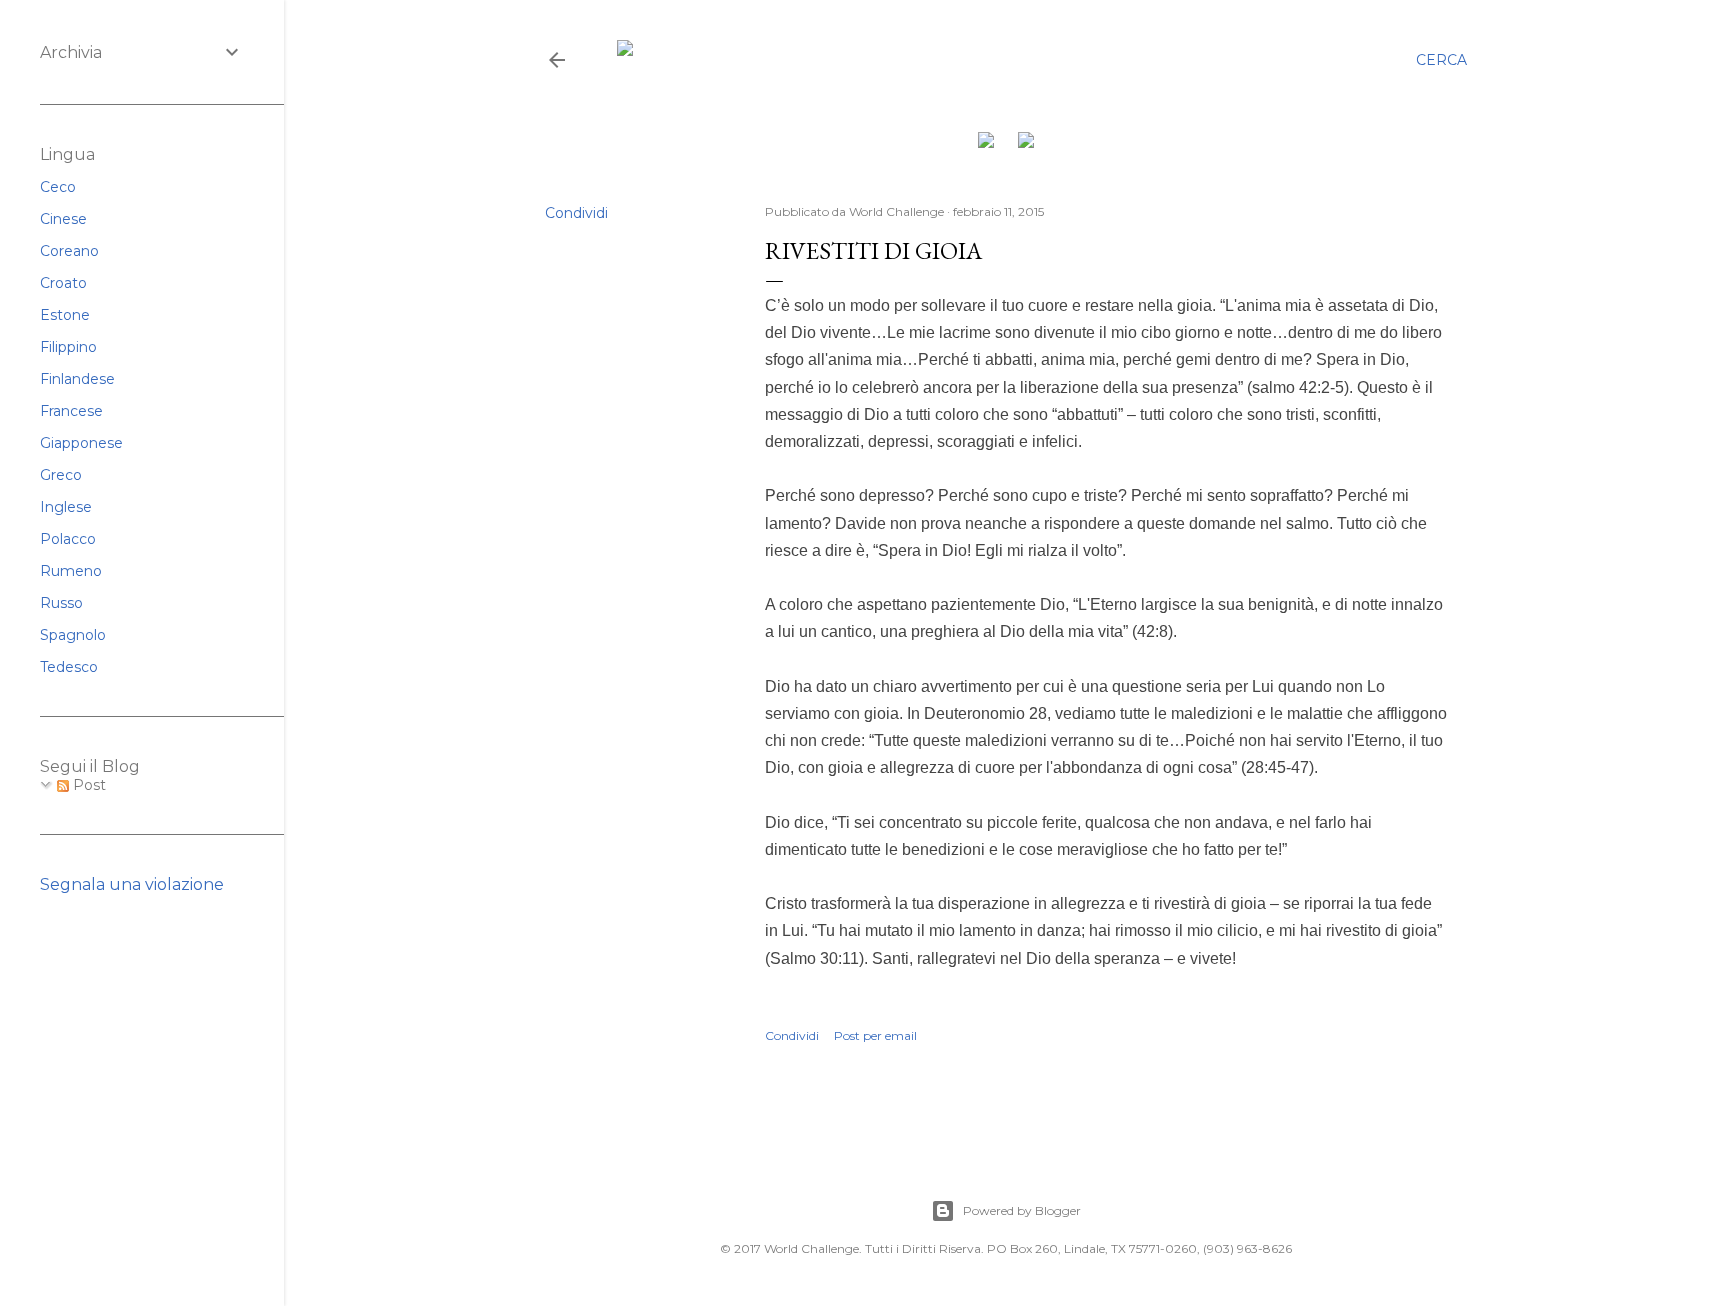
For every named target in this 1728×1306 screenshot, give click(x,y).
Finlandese (77, 379)
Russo (61, 603)
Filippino (68, 347)
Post (87, 785)
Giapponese (81, 443)
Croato (63, 283)
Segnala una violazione (132, 884)
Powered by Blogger (1022, 1210)
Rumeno (71, 571)
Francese (71, 411)
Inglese (66, 507)
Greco (61, 475)
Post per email (875, 1035)
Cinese (63, 219)
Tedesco (69, 667)
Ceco (58, 187)
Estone (65, 315)
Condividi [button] (576, 213)
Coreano (69, 251)
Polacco (68, 539)
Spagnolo (73, 635)
